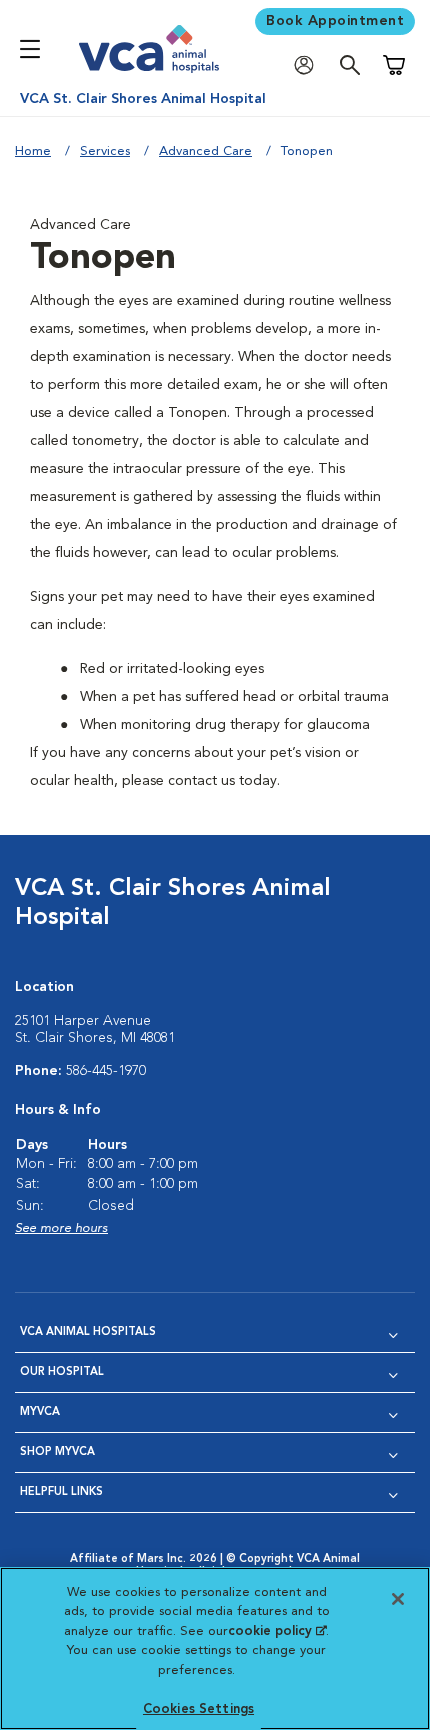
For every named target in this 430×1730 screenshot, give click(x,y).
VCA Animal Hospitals (88, 1332)
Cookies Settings (198, 1709)
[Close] (398, 1599)
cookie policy (277, 1631)
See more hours (61, 1228)
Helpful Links (61, 1492)
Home (33, 151)
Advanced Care (205, 151)
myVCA (40, 1412)
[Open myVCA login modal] (309, 65)
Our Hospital (62, 1372)
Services (105, 151)
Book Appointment (335, 21)
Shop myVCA (57, 1452)
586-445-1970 (106, 1071)
